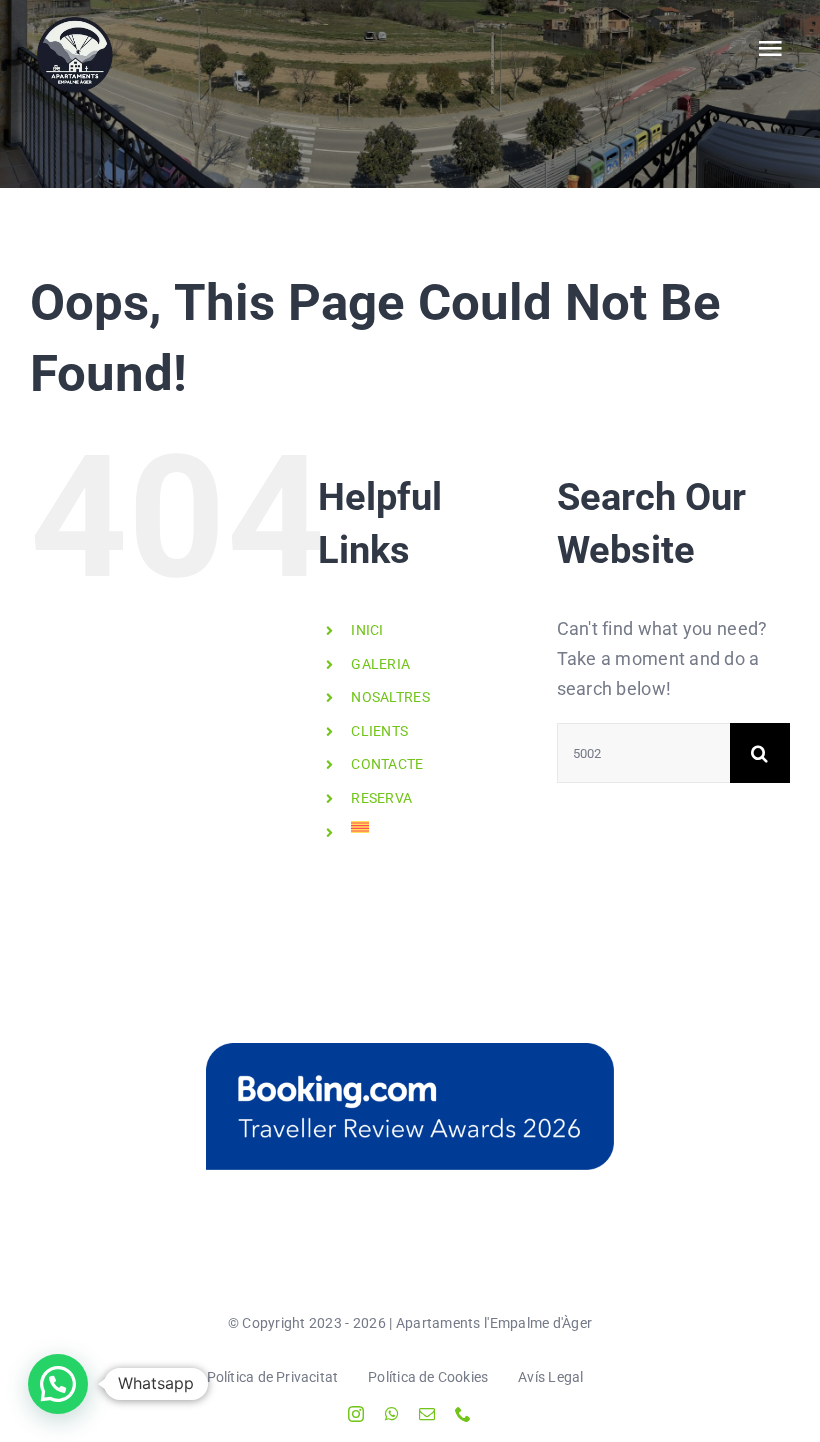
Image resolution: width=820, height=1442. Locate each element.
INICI (367, 630)
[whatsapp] (392, 1414)
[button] (58, 1384)
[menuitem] (438, 827)
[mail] (427, 1414)
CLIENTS (379, 731)
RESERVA (381, 798)
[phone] (463, 1414)
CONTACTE (387, 764)
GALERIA (380, 664)
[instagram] (356, 1414)
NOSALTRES (390, 697)
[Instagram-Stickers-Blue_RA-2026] (410, 1106)
